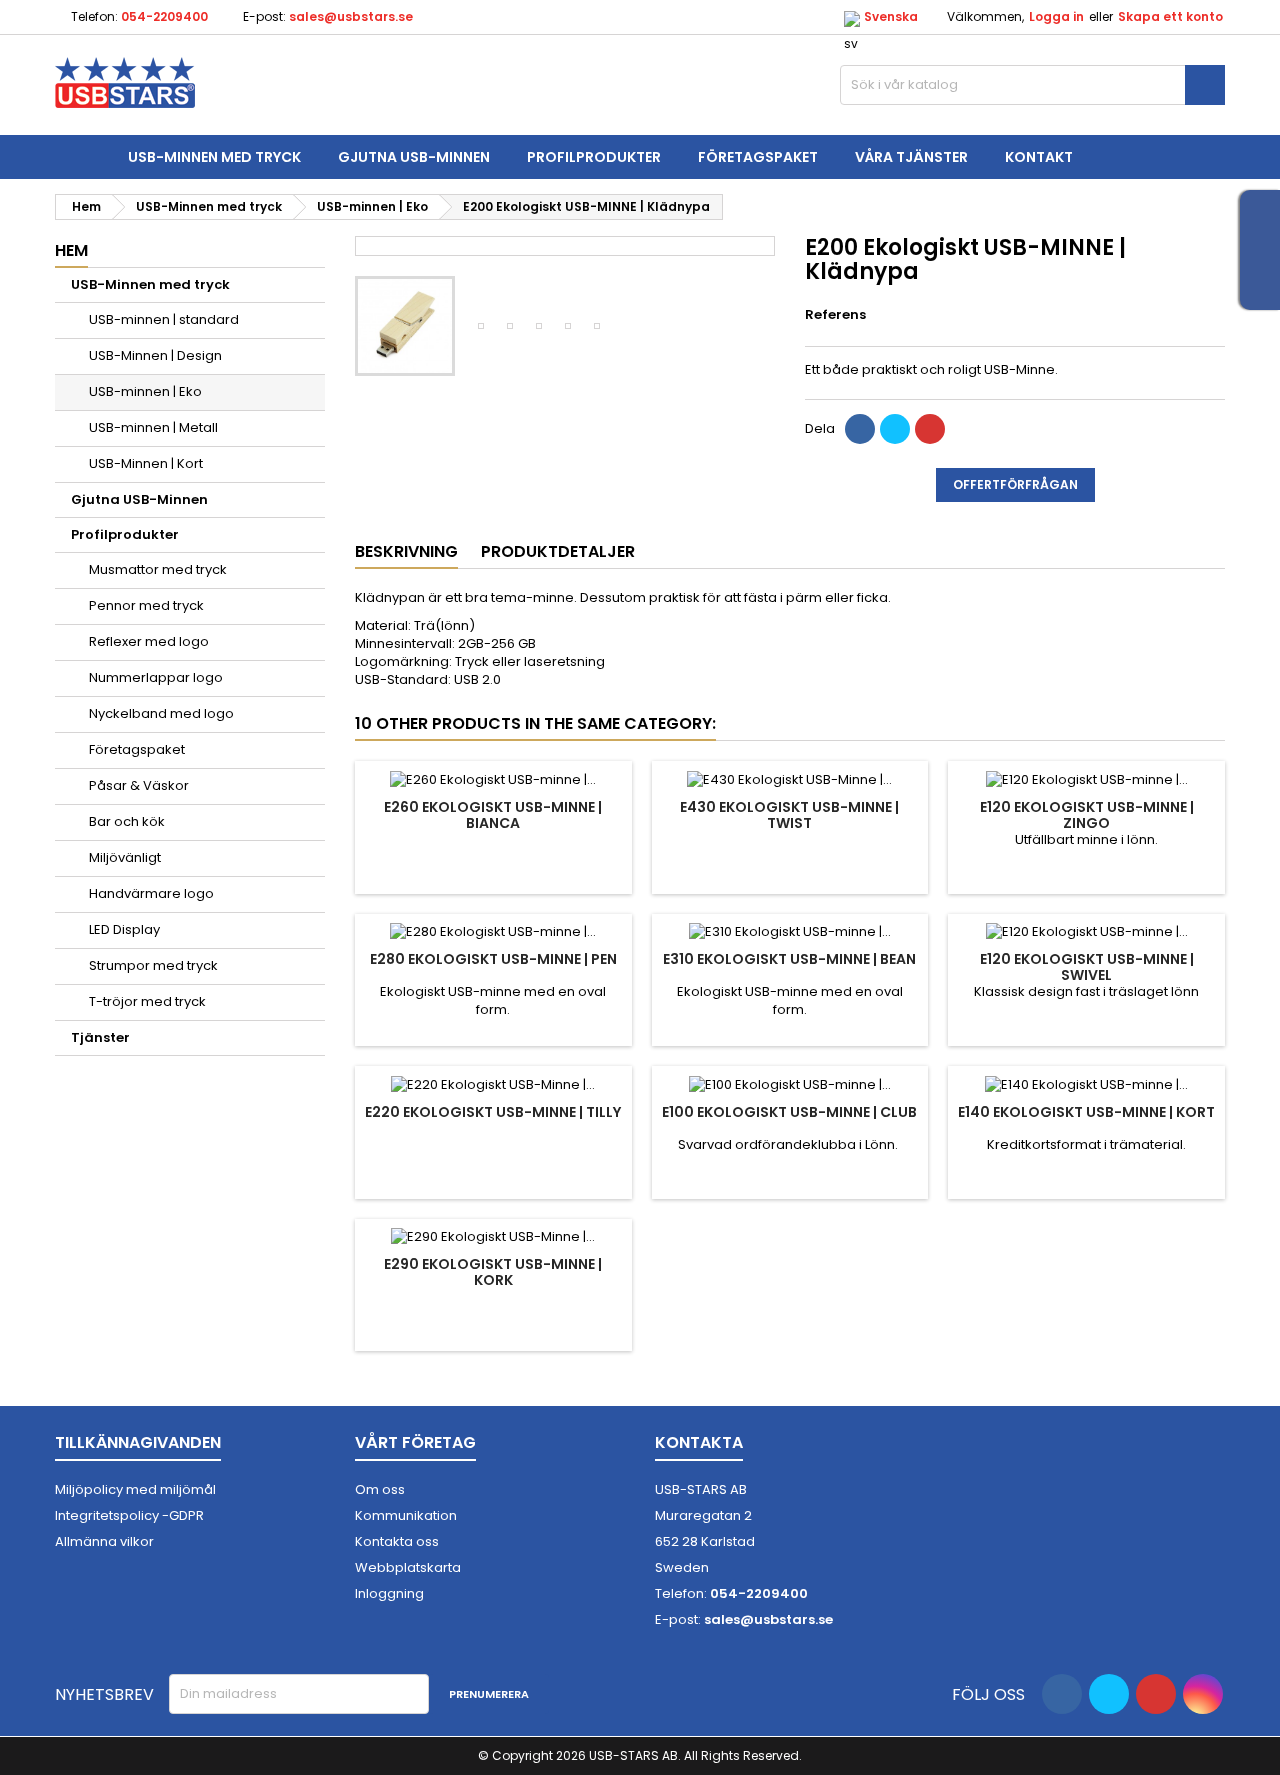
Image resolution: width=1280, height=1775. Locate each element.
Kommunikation (406, 1515)
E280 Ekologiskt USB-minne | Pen (493, 959)
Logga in (1056, 16)
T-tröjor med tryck (147, 1001)
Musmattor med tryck (158, 569)
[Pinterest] (930, 429)
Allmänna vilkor (104, 1541)
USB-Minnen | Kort (146, 463)
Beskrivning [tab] (406, 551)
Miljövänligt (125, 857)
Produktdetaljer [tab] (558, 551)
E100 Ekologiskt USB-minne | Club (789, 1112)
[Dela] (860, 429)
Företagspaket (758, 157)
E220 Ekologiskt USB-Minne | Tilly (493, 1112)
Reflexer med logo (149, 641)
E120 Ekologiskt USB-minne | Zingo (1087, 815)
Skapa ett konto (1170, 16)
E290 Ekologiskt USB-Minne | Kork (493, 1272)
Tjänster (100, 1037)
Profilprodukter (594, 157)
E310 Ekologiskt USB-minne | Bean (789, 959)
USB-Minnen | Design (155, 355)
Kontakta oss (397, 1541)
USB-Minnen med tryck (214, 157)
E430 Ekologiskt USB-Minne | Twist (789, 815)
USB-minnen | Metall (153, 427)
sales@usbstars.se (351, 16)
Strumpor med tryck (153, 965)
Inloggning (389, 1593)
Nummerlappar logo (156, 677)
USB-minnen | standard (164, 319)
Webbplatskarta (408, 1567)
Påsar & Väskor (139, 785)
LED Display (124, 929)
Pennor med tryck (146, 605)
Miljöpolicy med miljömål (135, 1489)
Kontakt (1039, 157)
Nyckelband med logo (161, 713)
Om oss (380, 1489)
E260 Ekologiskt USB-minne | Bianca (493, 815)
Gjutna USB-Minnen (414, 157)
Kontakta (699, 1442)
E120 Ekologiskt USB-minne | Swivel (1087, 967)
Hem (71, 250)
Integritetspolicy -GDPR (129, 1515)
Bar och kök (127, 821)
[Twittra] (895, 429)
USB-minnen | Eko (145, 391)
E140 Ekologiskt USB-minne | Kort (1086, 1112)
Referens (835, 314)
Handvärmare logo (151, 893)
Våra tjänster (911, 157)
